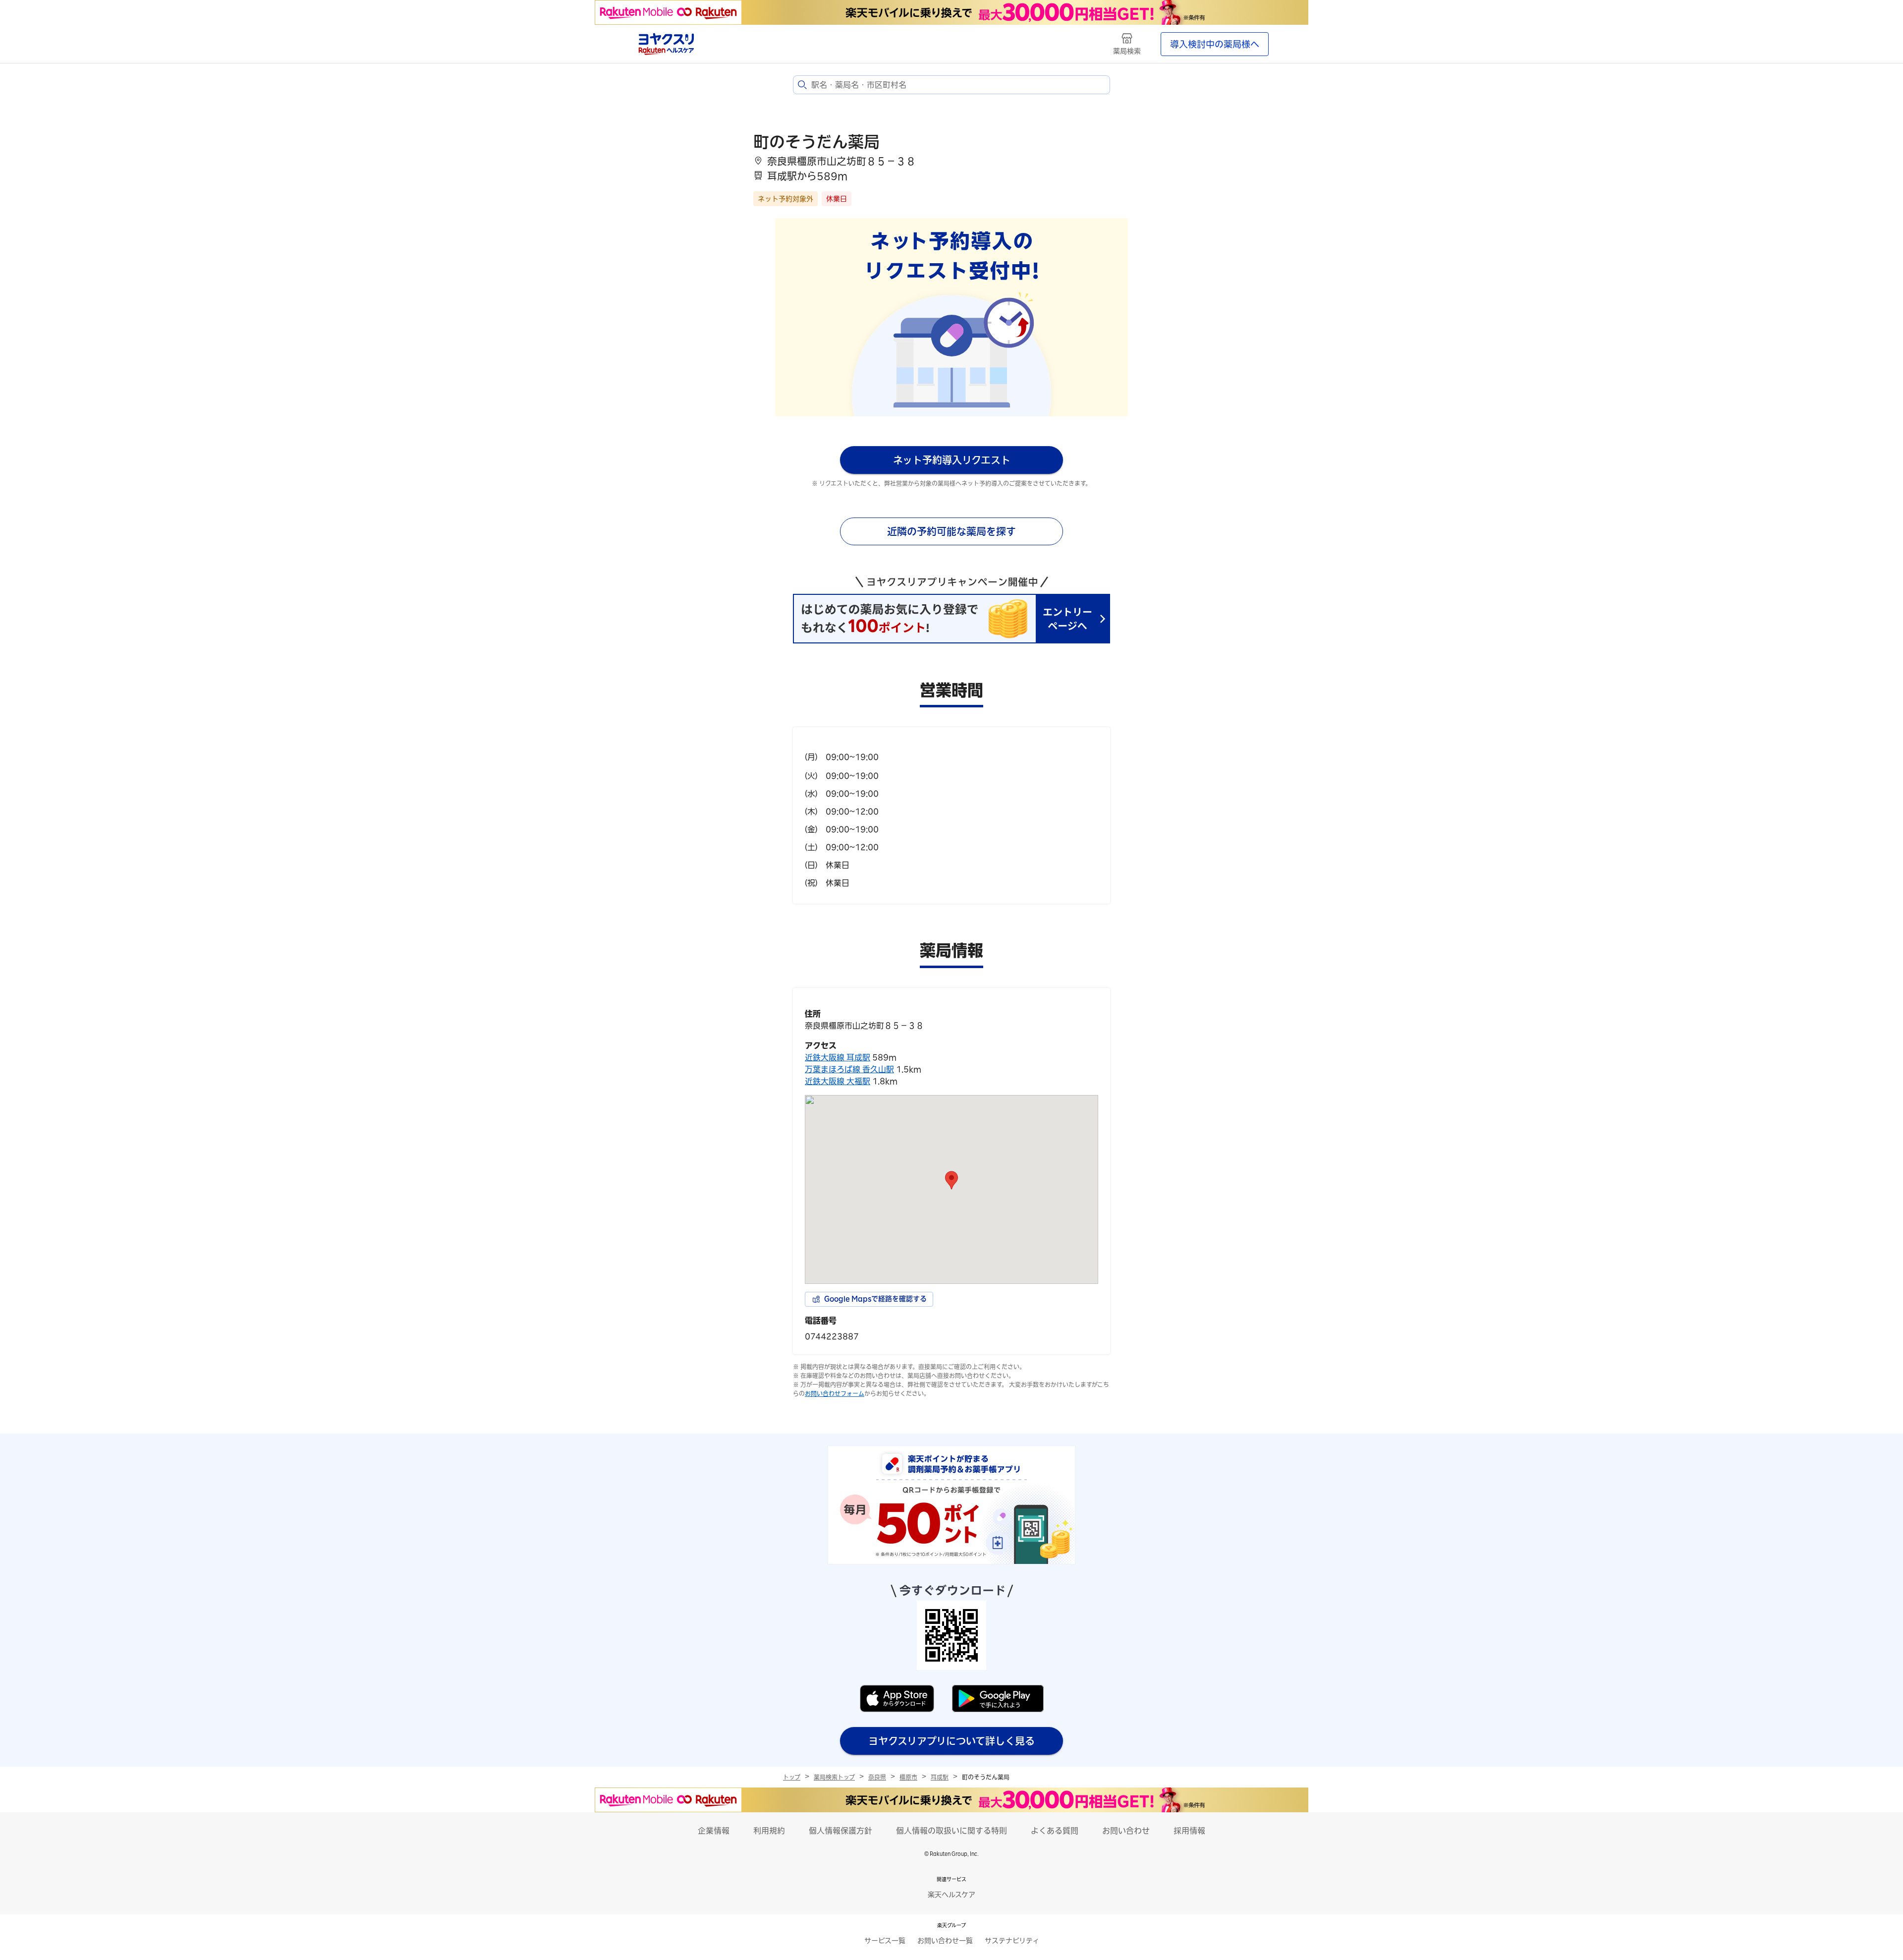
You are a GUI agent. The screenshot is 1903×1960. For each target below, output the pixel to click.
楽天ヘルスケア (951, 1895)
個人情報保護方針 (840, 1831)
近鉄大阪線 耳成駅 (838, 1057)
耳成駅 (940, 1777)
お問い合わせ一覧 (945, 1941)
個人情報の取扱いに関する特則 (951, 1831)
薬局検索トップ (834, 1777)
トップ (792, 1777)
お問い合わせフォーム (835, 1393)
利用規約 (769, 1831)
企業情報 (714, 1831)
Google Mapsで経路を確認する (875, 1299)
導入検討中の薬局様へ (1215, 44)
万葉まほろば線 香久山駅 (849, 1069)
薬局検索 (1127, 51)
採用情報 (1189, 1831)
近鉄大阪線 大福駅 (838, 1081)
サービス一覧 (885, 1941)
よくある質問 (1055, 1831)
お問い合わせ (1126, 1831)
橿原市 (908, 1777)
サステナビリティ (1012, 1941)
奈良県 (877, 1777)
